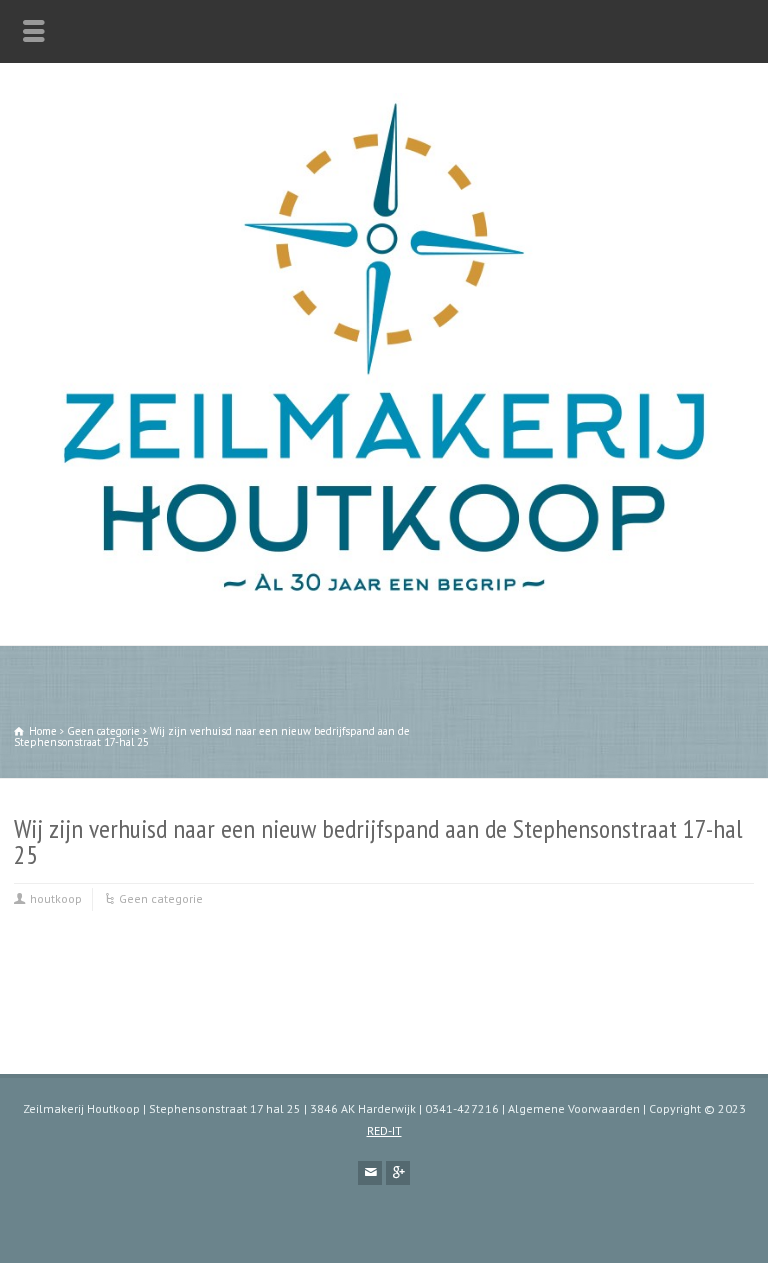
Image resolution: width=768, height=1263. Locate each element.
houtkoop (56, 898)
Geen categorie (161, 898)
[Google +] (398, 1173)
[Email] (370, 1173)
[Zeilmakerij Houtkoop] (384, 602)
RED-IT (384, 1130)
